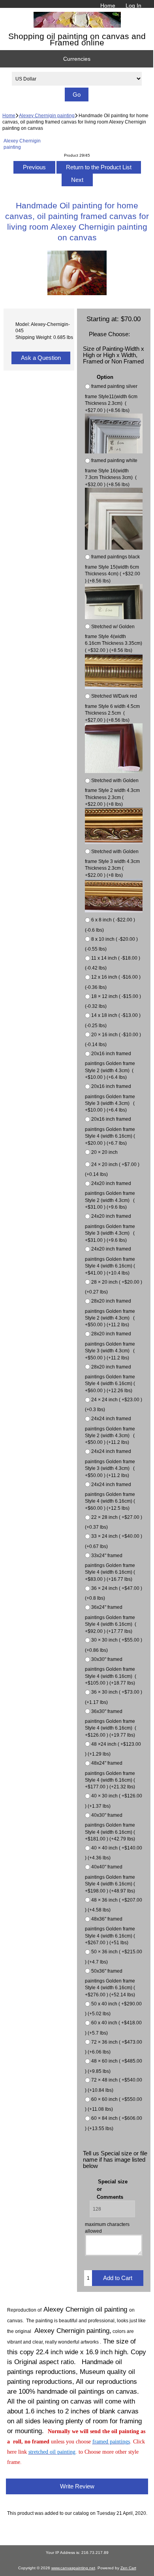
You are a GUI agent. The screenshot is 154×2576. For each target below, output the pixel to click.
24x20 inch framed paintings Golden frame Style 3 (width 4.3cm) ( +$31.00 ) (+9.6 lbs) (110, 1228)
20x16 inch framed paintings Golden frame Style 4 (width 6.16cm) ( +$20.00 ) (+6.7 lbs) (110, 1131)
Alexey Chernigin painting (47, 115)
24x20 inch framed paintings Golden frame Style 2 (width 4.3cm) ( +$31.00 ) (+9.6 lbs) (110, 1195)
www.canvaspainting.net (73, 2568)
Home (108, 6)
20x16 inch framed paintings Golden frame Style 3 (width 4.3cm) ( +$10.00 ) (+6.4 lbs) (110, 1098)
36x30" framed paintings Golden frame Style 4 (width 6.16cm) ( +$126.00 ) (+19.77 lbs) (111, 1723)
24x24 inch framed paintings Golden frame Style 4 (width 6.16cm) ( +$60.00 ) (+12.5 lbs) (110, 1496)
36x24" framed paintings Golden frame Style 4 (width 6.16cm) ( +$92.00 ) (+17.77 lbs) (111, 1619)
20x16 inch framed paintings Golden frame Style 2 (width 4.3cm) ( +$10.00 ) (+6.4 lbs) (110, 1065)
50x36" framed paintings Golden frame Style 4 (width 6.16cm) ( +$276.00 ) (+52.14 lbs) (110, 1983)
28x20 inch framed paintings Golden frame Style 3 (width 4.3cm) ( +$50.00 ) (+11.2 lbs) (110, 1346)
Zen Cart (128, 2568)
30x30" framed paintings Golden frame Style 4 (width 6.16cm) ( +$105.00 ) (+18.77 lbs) (111, 1671)
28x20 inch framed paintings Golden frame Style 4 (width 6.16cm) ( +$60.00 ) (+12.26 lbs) (110, 1379)
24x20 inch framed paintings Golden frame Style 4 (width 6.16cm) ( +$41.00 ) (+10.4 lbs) (110, 1261)
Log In (133, 6)
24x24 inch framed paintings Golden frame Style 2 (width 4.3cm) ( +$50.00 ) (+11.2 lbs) (110, 1430)
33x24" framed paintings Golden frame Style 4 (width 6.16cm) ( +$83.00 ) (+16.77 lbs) (110, 1567)
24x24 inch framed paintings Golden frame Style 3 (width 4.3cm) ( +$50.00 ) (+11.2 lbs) (110, 1463)
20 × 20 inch (104, 1152)
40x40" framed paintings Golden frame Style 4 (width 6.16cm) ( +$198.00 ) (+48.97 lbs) (110, 1879)
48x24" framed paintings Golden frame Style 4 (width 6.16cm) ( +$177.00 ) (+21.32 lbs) (110, 1775)
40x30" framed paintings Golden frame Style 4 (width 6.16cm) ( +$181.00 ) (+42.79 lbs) (110, 1827)
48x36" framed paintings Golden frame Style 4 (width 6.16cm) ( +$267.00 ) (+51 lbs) (110, 1931)
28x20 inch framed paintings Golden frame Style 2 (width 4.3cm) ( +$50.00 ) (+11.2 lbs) (110, 1313)
